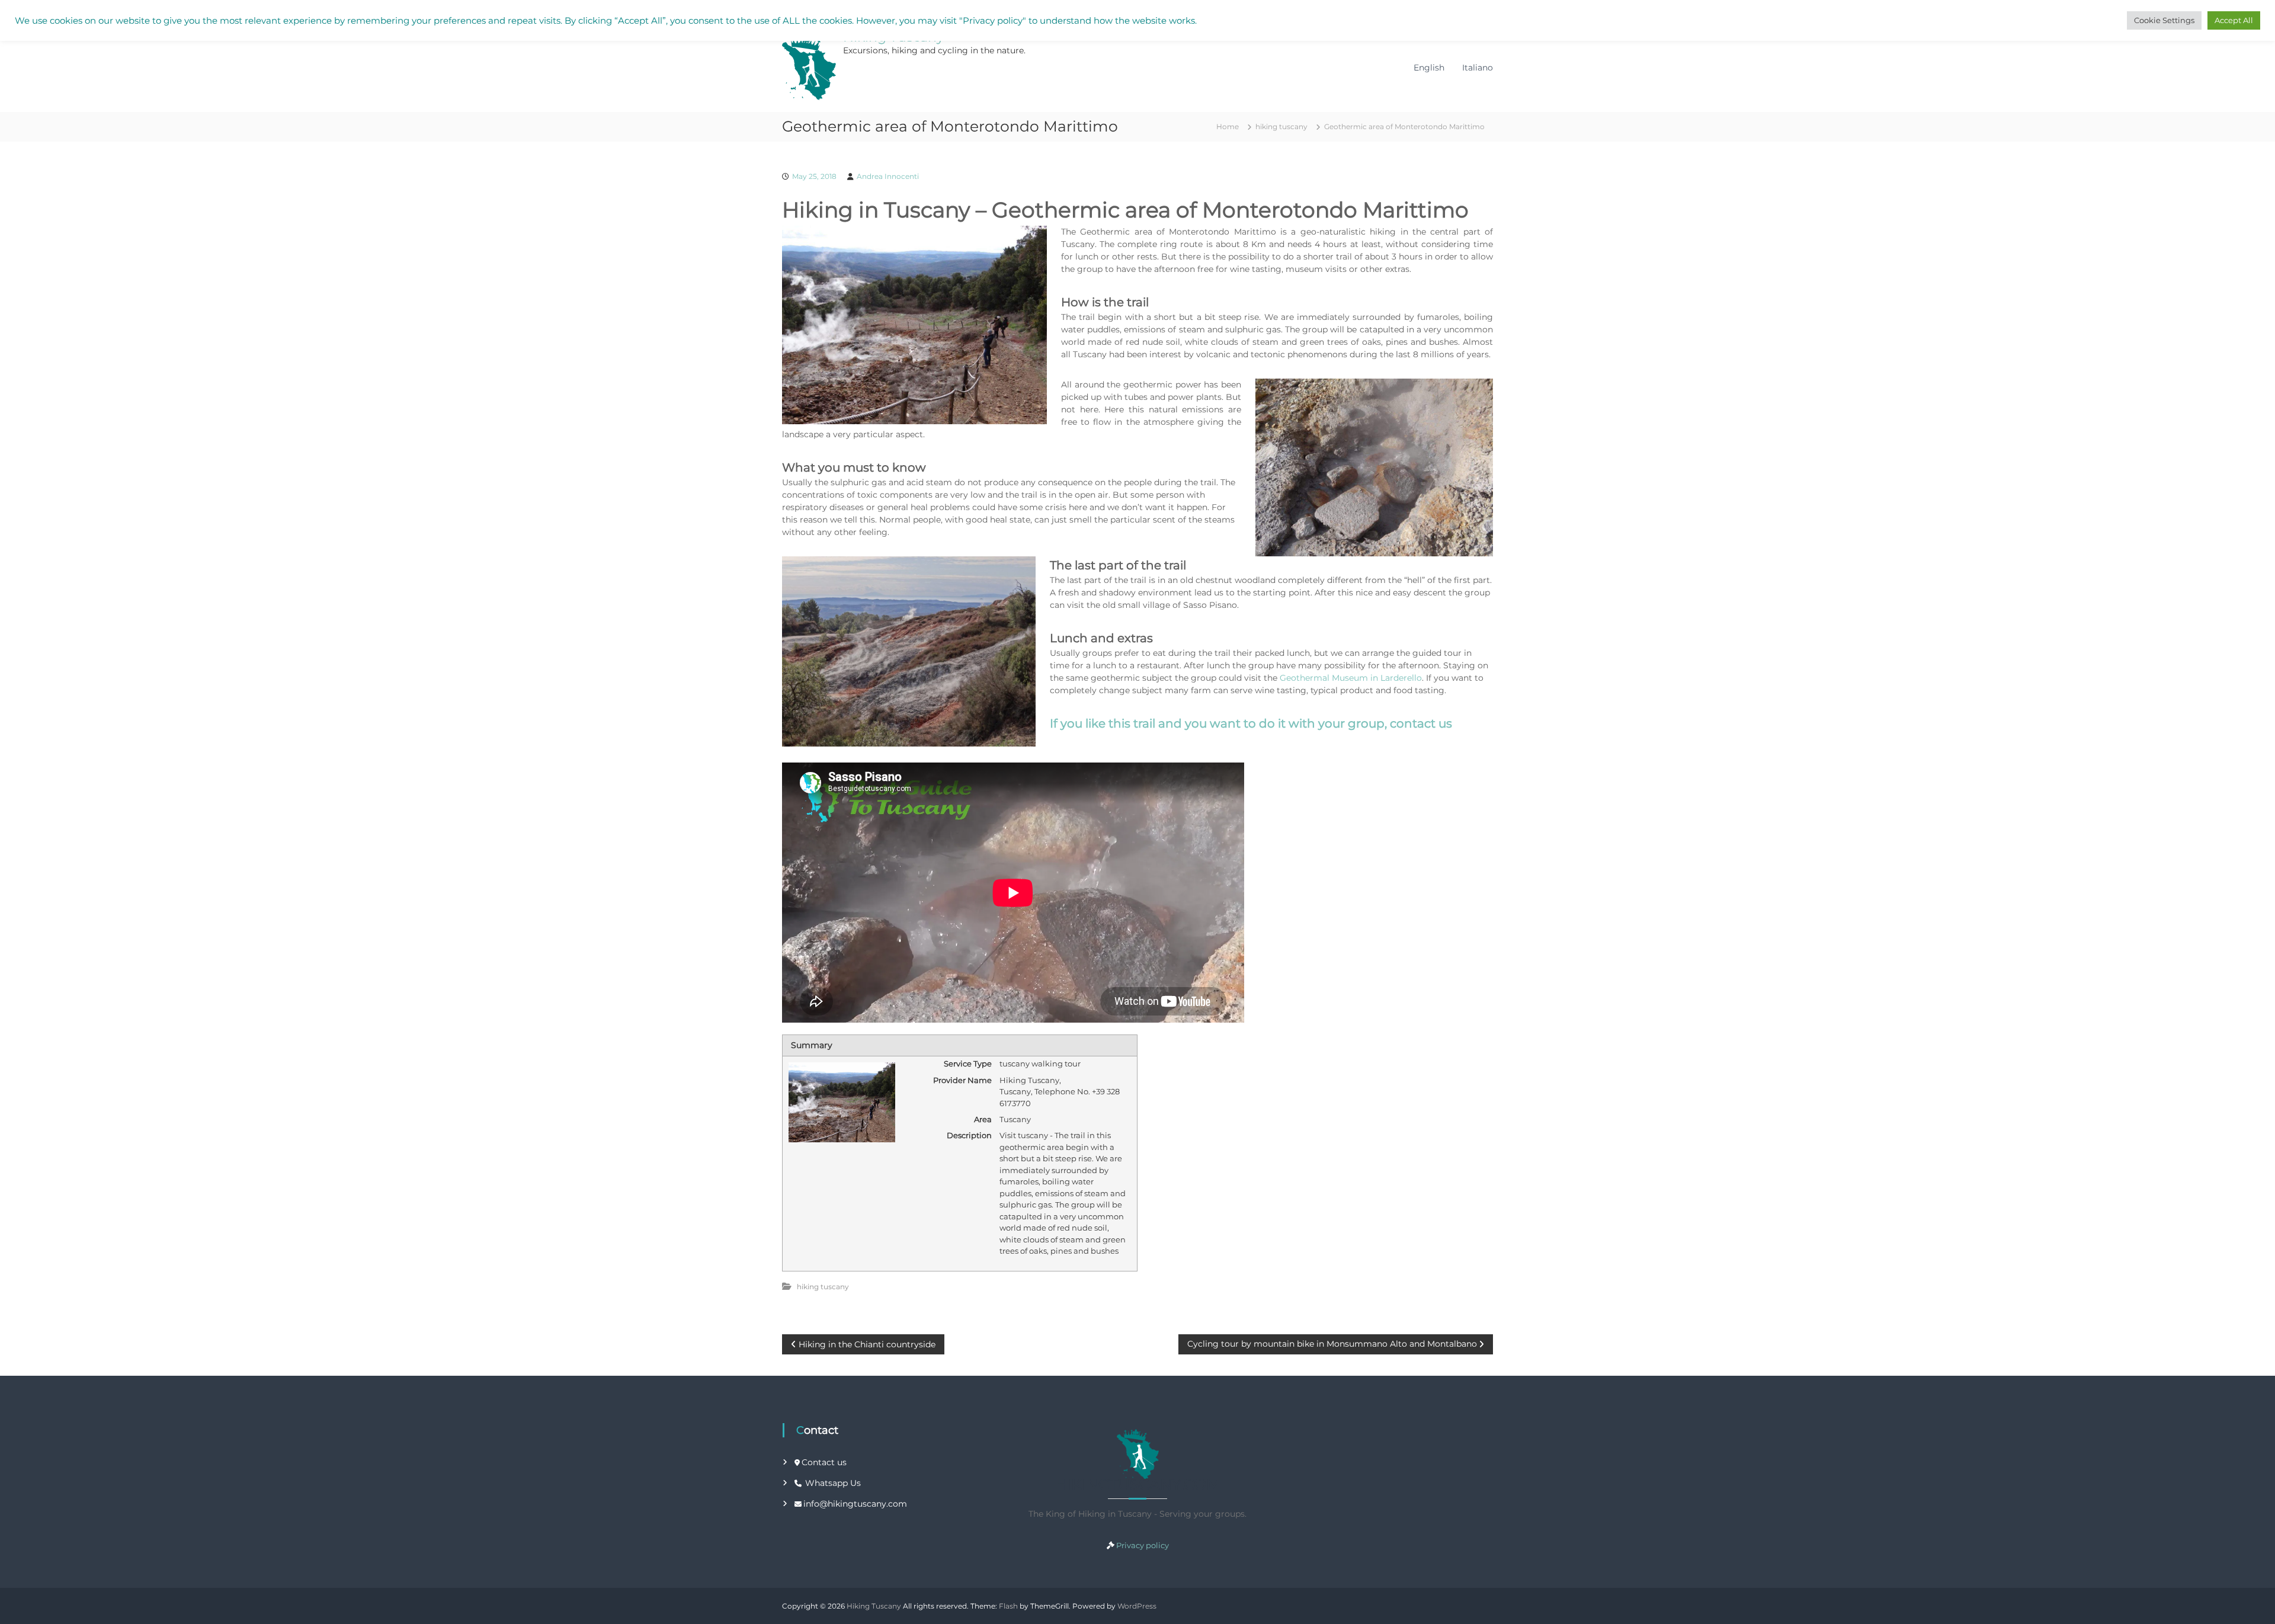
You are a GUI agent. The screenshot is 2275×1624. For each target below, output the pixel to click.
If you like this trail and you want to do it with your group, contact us (1251, 723)
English (1429, 68)
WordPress (1137, 1606)
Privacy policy (1143, 1545)
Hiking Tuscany (874, 1606)
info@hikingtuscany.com (855, 1504)
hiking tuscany (1281, 126)
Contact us (824, 1462)
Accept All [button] (2234, 20)
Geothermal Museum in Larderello (1351, 678)
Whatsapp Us (833, 1483)
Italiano (1478, 68)
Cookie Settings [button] (2164, 20)
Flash (1008, 1606)
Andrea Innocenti (888, 176)
